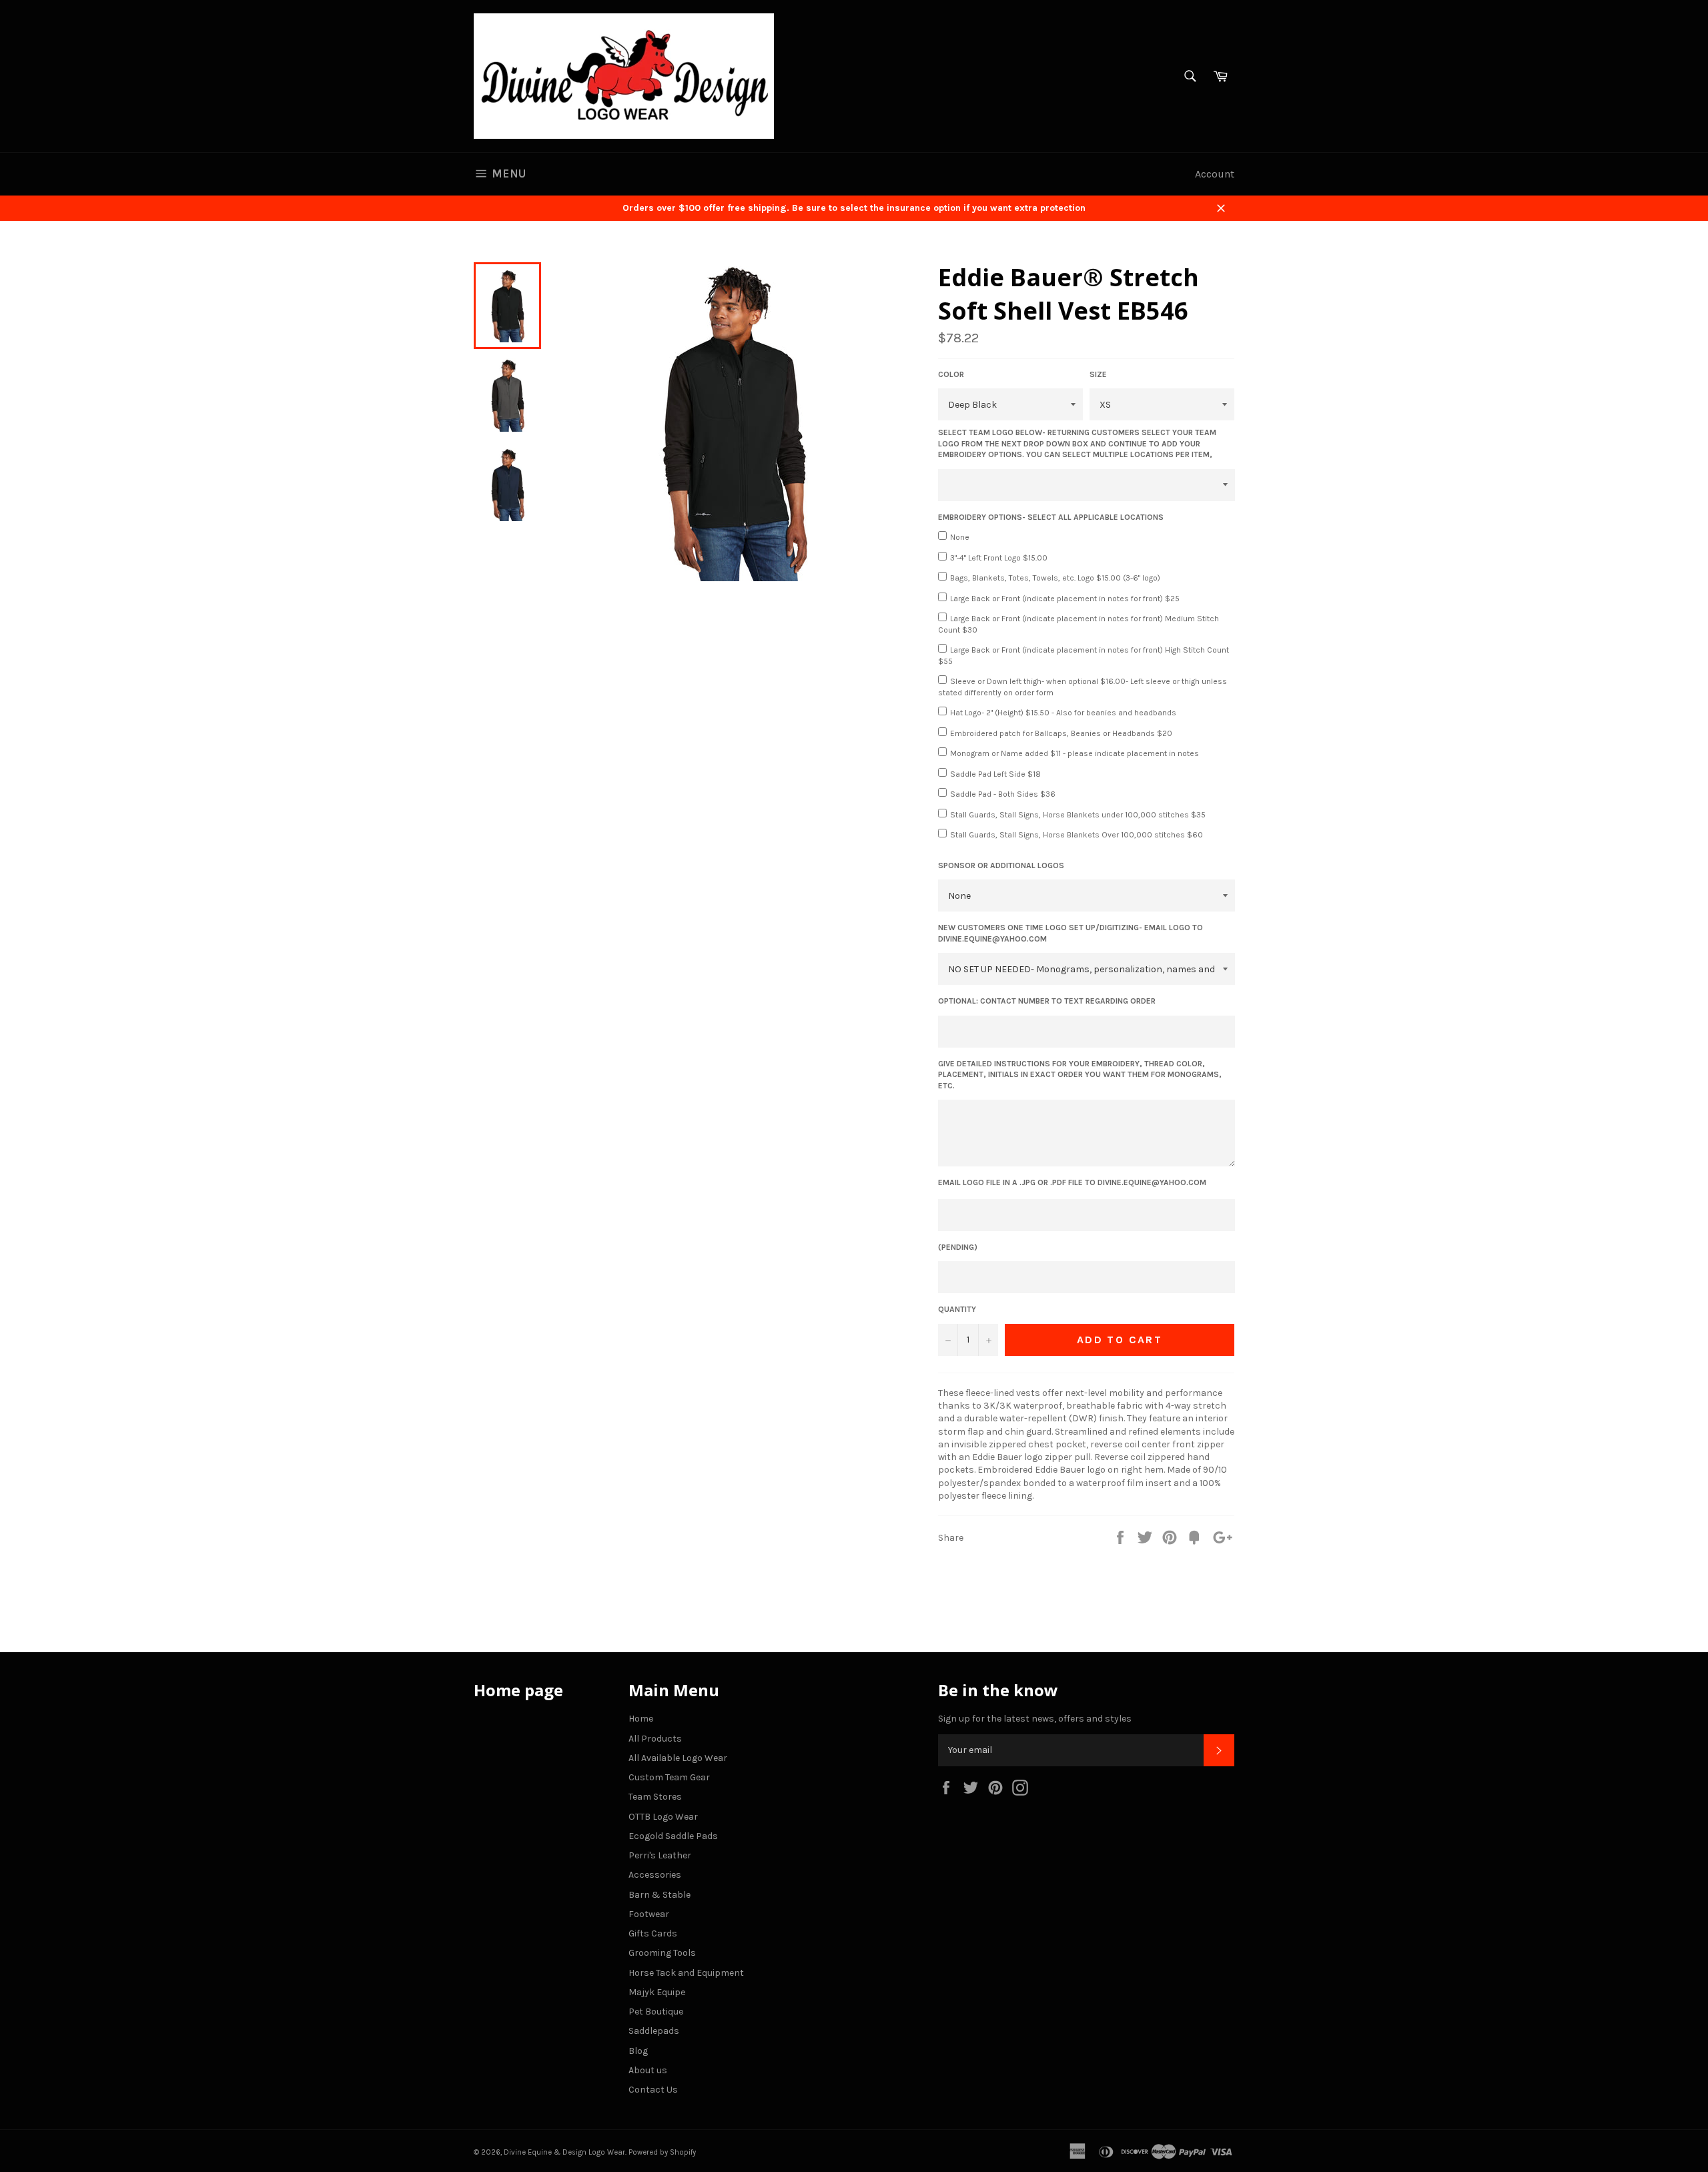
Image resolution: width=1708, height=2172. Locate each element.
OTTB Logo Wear (663, 1817)
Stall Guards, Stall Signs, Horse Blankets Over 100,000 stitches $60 (1077, 835)
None (960, 537)
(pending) (958, 1247)
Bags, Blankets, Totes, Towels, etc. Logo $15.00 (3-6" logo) (1055, 578)
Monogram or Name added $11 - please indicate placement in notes (1075, 753)
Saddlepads (654, 2031)
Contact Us (653, 2090)
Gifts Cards (653, 1933)
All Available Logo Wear (678, 1758)
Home (641, 1719)
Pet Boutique (656, 2012)
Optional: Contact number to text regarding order (1047, 1001)
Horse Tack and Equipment (686, 1973)
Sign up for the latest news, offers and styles (1035, 1719)
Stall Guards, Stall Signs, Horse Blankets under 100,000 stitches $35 (1078, 815)
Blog (638, 2051)
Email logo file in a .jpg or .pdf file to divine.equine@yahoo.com (1072, 1182)
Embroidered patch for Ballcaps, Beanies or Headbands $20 (1061, 733)
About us (648, 2070)
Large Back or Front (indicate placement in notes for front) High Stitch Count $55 (1084, 656)
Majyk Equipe (657, 1992)
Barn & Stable (660, 1895)
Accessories (655, 1875)
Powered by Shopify (662, 2152)
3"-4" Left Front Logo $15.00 (999, 558)
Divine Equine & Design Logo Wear (564, 2152)
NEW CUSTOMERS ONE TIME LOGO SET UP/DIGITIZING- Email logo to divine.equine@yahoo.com (1071, 933)
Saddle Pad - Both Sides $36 (1003, 794)
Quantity (957, 1309)
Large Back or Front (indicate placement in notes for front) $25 (1065, 599)
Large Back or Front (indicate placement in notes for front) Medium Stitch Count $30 (1079, 624)
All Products (655, 1739)
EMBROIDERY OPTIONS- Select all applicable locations (1051, 517)
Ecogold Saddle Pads (673, 1836)
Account (1215, 174)
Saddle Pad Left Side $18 (995, 774)
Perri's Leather (660, 1855)
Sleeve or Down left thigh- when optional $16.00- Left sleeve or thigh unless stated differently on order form (1083, 687)
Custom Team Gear (669, 1777)
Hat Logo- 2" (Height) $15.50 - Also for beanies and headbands (1063, 713)
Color (951, 374)
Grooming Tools (662, 1953)
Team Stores (655, 1797)
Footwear (649, 1914)
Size (1098, 374)
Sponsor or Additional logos (1001, 865)
